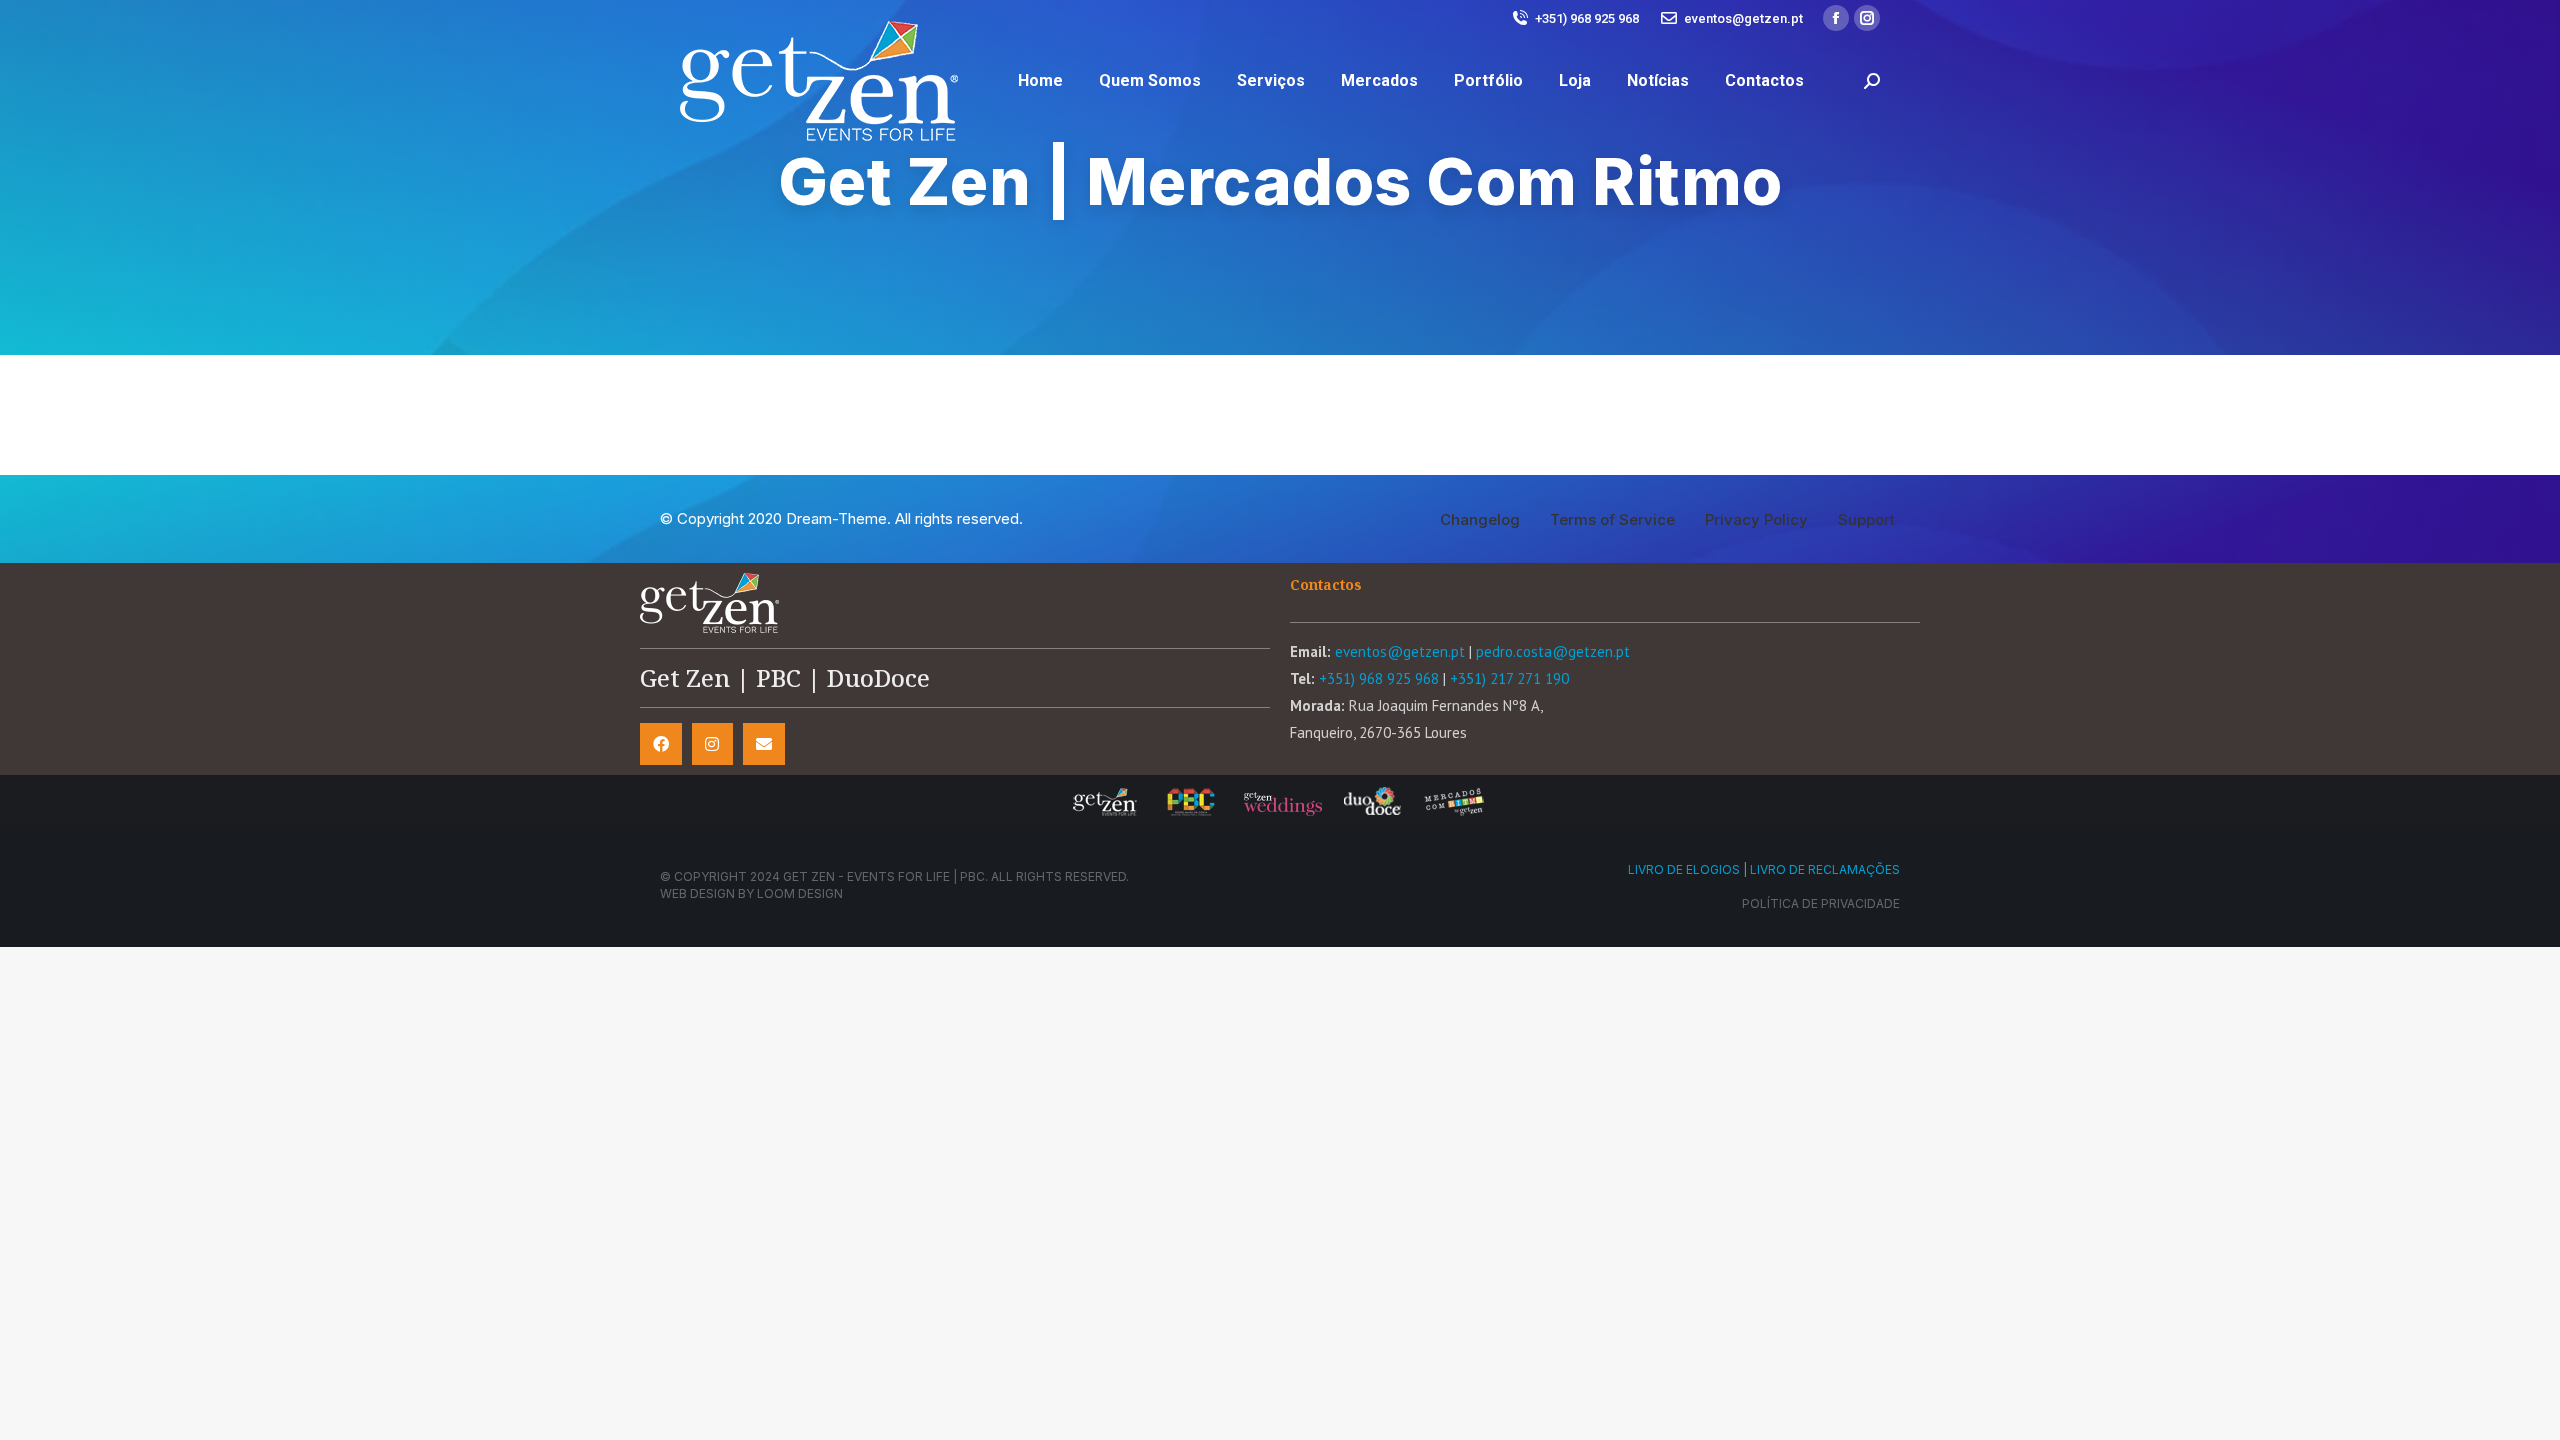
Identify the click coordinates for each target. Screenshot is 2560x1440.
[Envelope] (764, 744)
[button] (1480, 519)
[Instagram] (713, 744)
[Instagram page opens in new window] (1867, 18)
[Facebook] (661, 744)
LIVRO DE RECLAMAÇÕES (1825, 869)
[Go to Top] (2530, 1410)
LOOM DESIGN (800, 893)
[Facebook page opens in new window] (1836, 18)
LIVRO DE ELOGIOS (1684, 869)
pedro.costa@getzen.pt (1553, 651)
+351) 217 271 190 (1509, 678)
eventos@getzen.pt (1743, 18)
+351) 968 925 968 (1587, 18)
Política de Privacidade (1821, 903)
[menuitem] (1040, 81)
